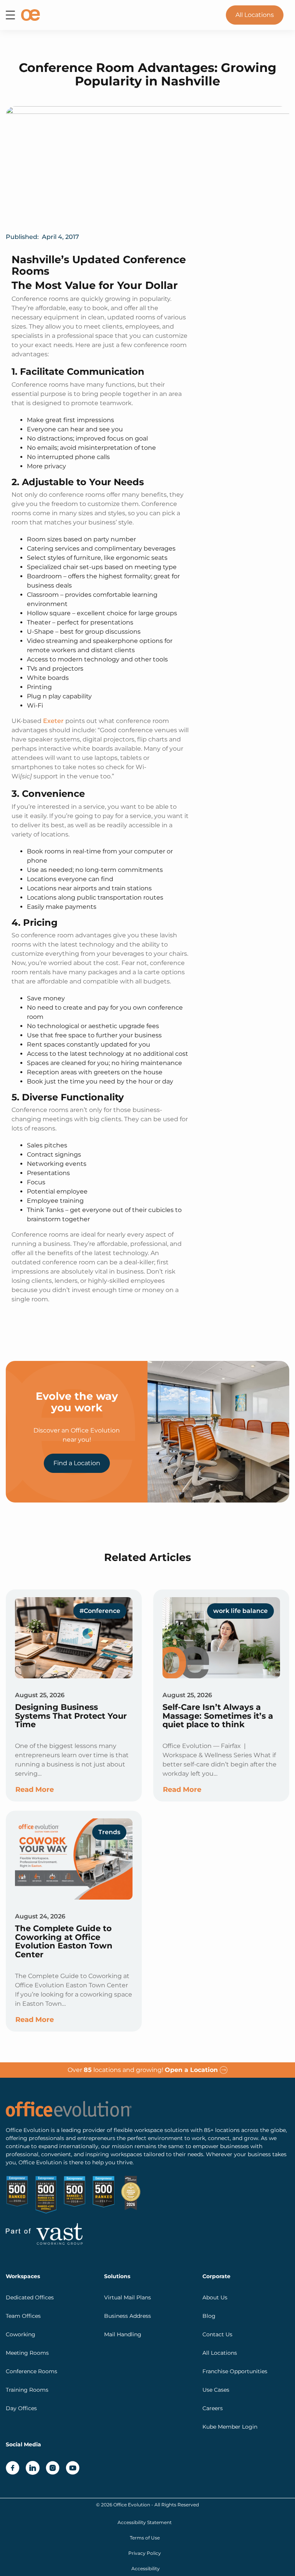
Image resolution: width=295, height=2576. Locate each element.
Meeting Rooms (27, 2353)
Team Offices (23, 2316)
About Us (215, 2297)
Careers (213, 2408)
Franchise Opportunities (235, 2371)
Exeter (53, 721)
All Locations (255, 15)
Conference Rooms (31, 2371)
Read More (35, 1790)
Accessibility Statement (145, 2522)
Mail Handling (123, 2334)
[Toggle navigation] (10, 15)
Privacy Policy (145, 2553)
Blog (209, 2316)
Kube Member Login (230, 2427)
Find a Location (77, 1463)
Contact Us (217, 2334)
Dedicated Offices (30, 2297)
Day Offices (21, 2408)
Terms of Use (145, 2538)
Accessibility (146, 2568)
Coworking (21, 2334)
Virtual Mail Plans (128, 2297)
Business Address (128, 2316)
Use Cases (216, 2390)
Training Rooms (27, 2390)
